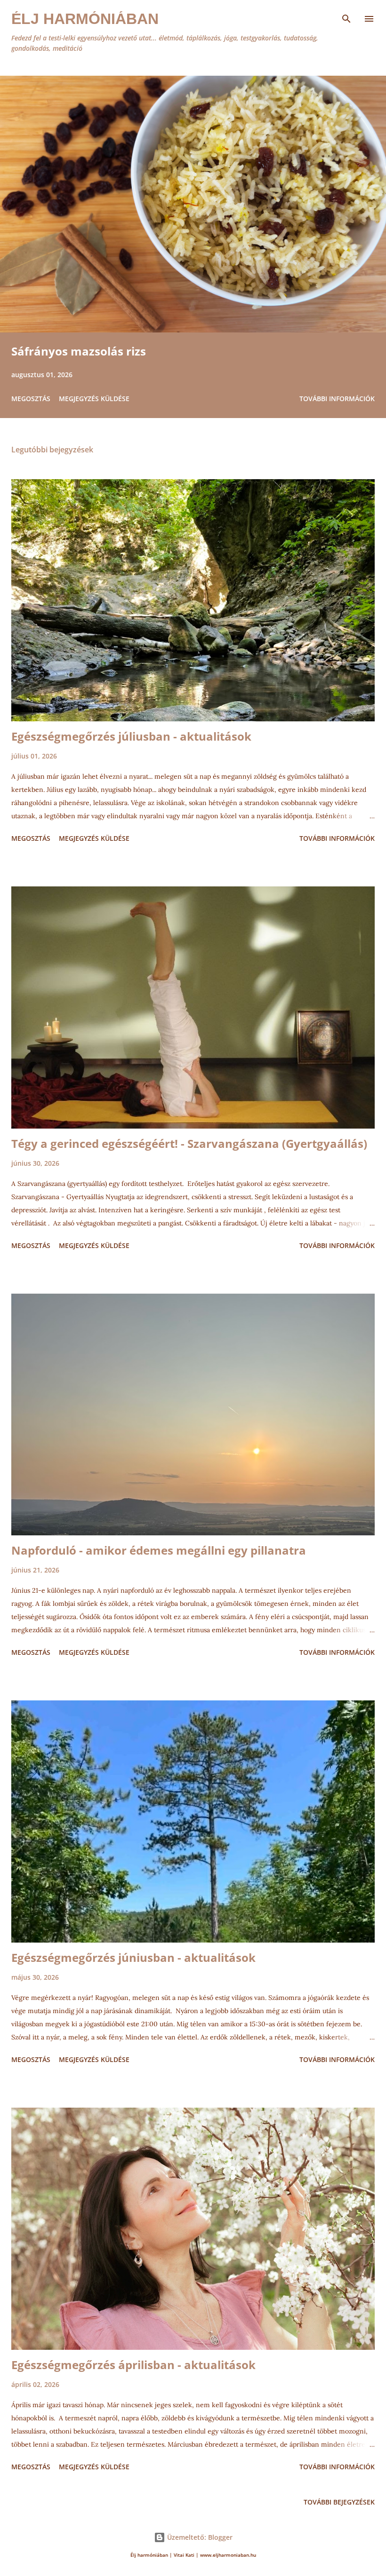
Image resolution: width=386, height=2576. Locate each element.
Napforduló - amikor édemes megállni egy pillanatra (159, 1550)
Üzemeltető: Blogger (199, 2537)
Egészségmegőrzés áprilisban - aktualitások (133, 2365)
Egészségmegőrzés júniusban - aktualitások (133, 1957)
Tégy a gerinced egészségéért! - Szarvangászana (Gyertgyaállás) (189, 1143)
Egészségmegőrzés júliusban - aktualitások (131, 736)
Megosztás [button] (31, 399)
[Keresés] (346, 17)
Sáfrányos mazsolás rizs (79, 351)
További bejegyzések (339, 2502)
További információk (337, 399)
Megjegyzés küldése (94, 399)
